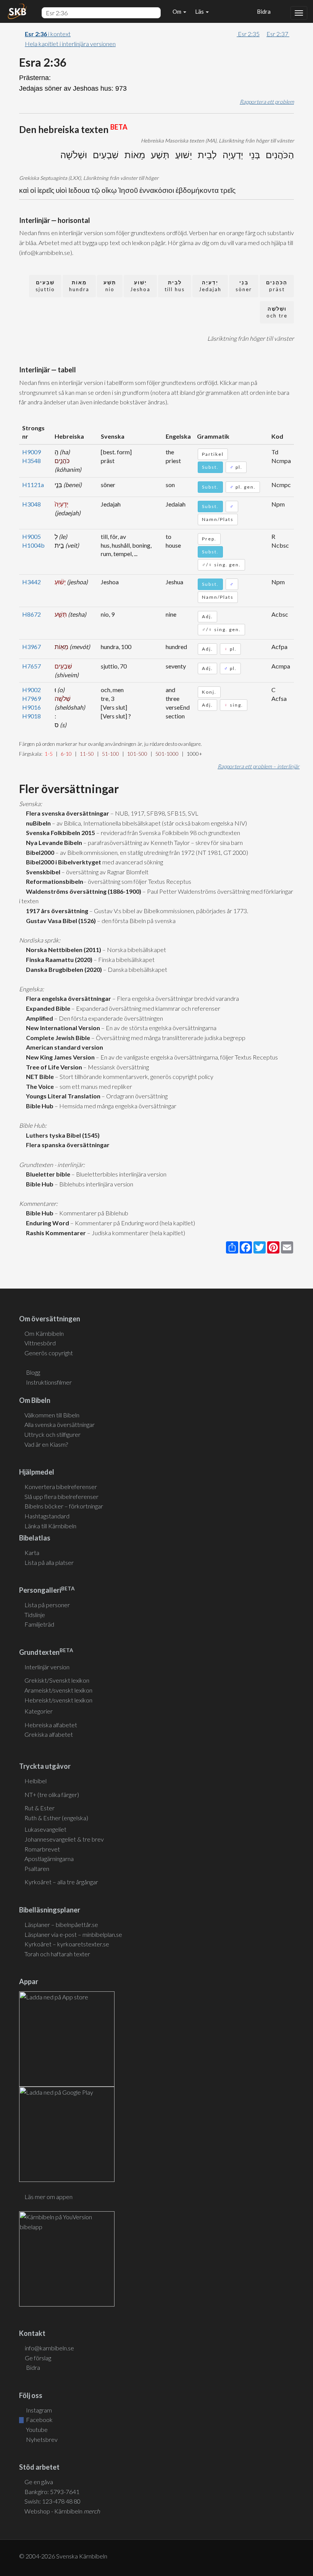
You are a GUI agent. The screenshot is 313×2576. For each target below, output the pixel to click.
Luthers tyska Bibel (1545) (62, 1135)
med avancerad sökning (132, 862)
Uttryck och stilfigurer (52, 1434)
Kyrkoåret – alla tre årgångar (61, 1882)
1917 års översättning (56, 911)
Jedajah (210, 286)
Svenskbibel (42, 872)
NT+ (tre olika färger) (52, 1795)
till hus (175, 286)
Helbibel (35, 1781)
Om (177, 11)
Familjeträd (39, 1624)
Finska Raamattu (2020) (58, 959)
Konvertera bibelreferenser (61, 1487)
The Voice (39, 1086)
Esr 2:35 (248, 34)
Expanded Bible (47, 1008)
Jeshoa (140, 286)
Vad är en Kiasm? (46, 1444)
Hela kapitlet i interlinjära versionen (70, 44)
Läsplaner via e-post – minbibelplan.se (73, 1934)
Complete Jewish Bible (57, 1038)
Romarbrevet (42, 1849)
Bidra (263, 11)
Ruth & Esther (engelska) (56, 1818)
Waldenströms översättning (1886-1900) (82, 891)
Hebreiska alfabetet (51, 1725)
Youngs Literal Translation (62, 1096)
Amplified (38, 1018)
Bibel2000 (39, 852)
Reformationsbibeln (53, 881)
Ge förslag (38, 2358)
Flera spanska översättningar (67, 1145)
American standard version (63, 1047)
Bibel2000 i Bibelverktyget (62, 862)
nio (110, 286)
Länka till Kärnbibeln (50, 1526)
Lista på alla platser (49, 1562)
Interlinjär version (47, 1667)
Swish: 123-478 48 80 (52, 2501)
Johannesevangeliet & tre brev (64, 1839)
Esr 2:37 (278, 34)
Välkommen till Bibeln (52, 1415)
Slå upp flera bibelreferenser (61, 1496)
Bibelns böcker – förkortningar (64, 1506)
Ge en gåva (39, 2482)
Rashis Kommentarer (55, 1233)
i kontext (48, 34)
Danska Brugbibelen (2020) (63, 969)
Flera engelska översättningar (67, 998)
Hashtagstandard (47, 1516)
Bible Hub (39, 1106)
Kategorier (39, 1711)
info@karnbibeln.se (49, 2348)
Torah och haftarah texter (57, 1954)
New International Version (62, 1028)
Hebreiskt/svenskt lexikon (58, 1700)
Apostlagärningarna (49, 1859)
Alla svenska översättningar (60, 1424)
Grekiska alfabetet (49, 1734)
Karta (32, 1552)
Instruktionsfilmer (49, 1382)
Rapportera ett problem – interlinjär (259, 766)
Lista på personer (47, 1605)
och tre (277, 312)
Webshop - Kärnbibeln (62, 2511)
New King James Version (59, 1057)
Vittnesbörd (40, 1343)
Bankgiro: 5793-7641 (52, 2492)
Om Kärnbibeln (44, 1333)
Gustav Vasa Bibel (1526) (60, 921)
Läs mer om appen (48, 2197)
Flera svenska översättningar (66, 813)
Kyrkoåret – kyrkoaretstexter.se (67, 1944)
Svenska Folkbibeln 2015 (59, 833)
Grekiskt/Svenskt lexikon (57, 1680)
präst (277, 286)
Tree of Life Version (53, 1067)
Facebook (39, 2420)
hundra (79, 286)
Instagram (38, 2410)
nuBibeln (37, 823)
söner (244, 286)
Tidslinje (35, 1615)
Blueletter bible (47, 1174)
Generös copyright (49, 1353)
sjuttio (45, 286)
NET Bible (39, 1076)
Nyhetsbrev (41, 2439)
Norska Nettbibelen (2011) (62, 950)
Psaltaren (37, 1868)
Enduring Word (46, 1223)
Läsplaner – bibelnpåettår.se (61, 1924)
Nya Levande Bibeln (53, 842)
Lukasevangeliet (45, 1829)
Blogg (33, 1372)
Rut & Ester (40, 1808)
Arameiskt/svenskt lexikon (58, 1690)
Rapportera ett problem (267, 102)
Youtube (36, 2429)
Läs (200, 11)
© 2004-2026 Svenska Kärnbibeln (63, 2556)
